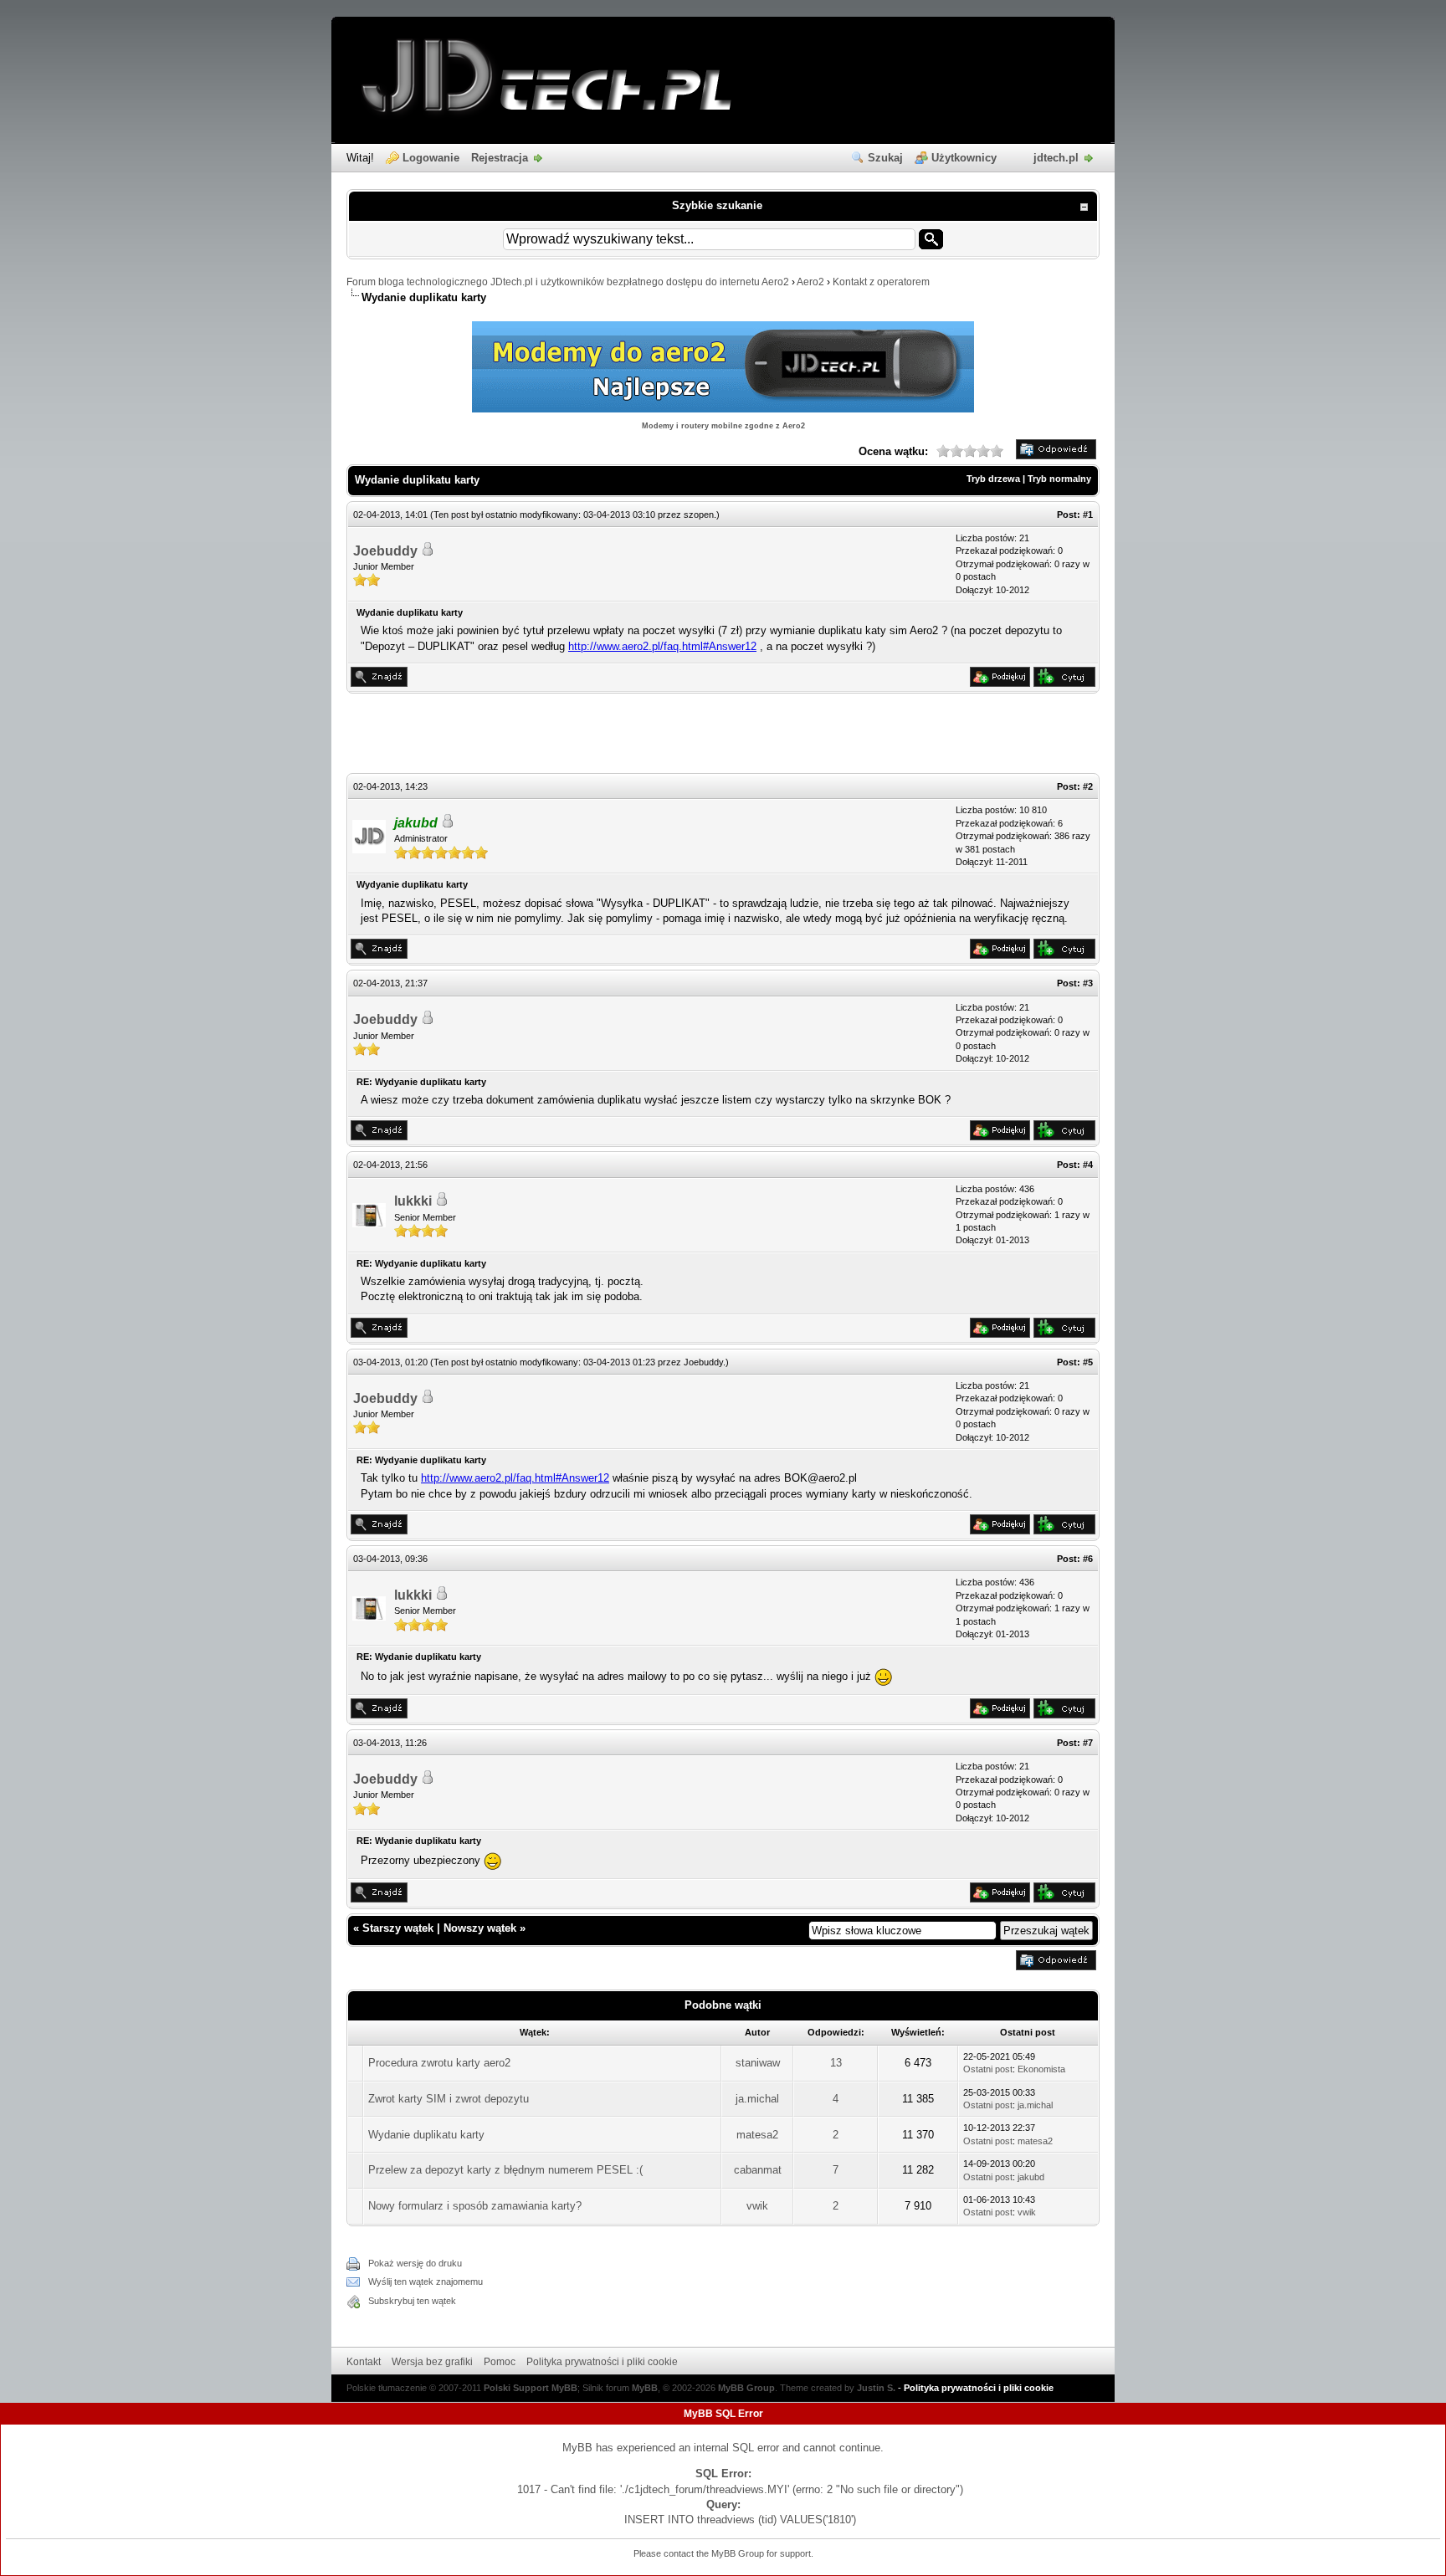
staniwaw (758, 2063)
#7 (1088, 1743)
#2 (1088, 786)
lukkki (413, 1201)
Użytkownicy (964, 158)
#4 (1088, 1165)
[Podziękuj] (1000, 683)
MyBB (645, 2388)
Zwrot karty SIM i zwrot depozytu (449, 2099)
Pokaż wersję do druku (415, 2263)
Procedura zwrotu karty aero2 (439, 2063)
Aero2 (810, 282)
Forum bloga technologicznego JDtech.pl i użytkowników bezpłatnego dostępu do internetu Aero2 (568, 282)
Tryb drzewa (993, 479)
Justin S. (876, 2388)
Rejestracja (500, 158)
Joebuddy (385, 551)
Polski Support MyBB (531, 2388)
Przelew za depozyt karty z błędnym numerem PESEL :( (505, 2170)
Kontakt (364, 2362)
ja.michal (757, 2099)
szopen (699, 515)
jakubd (1031, 2177)
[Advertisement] (723, 735)
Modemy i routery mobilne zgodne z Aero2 (723, 426)
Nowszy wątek (480, 1928)
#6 (1088, 1559)
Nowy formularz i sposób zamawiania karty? (475, 2206)
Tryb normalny (1059, 479)
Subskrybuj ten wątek (412, 2301)
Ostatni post (988, 2069)
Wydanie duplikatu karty (426, 2135)
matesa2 (757, 2135)
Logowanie (431, 158)
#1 (1088, 515)
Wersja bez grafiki (432, 2362)
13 (836, 2063)
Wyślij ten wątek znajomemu (426, 2282)
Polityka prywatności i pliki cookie (602, 2362)
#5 (1088, 1362)
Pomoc (500, 2362)
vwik (757, 2206)
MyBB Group (746, 2388)
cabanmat (758, 2170)
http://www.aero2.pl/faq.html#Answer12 (662, 646)
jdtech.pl (1056, 158)
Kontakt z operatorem (881, 282)
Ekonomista (1041, 2069)
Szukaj (885, 158)
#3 (1088, 983)
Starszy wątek (398, 1928)
